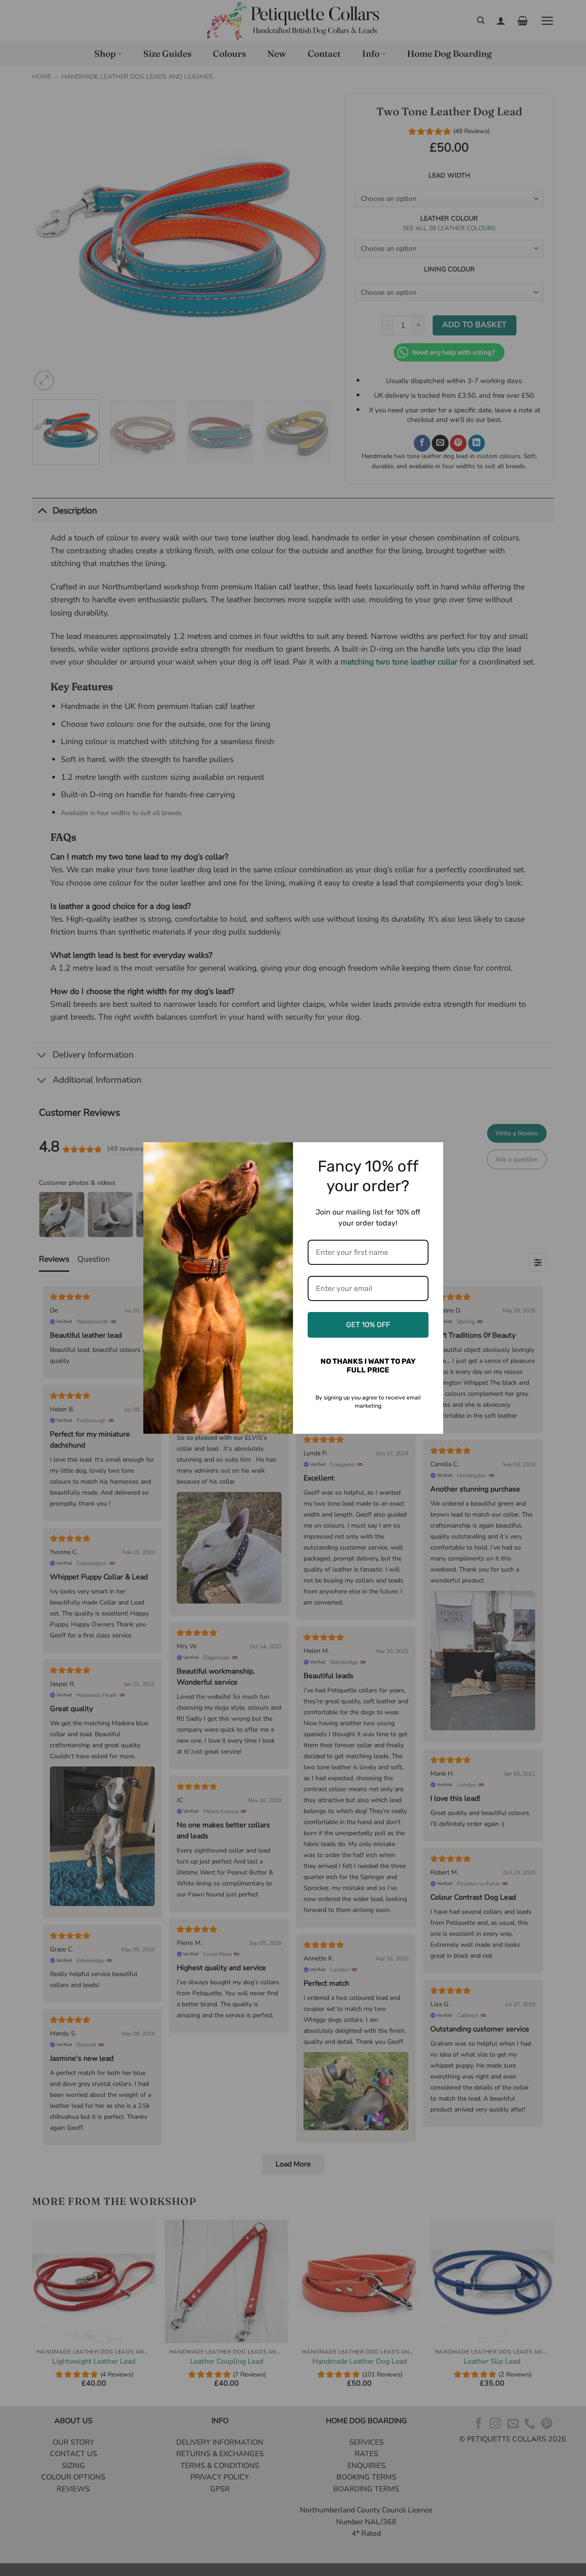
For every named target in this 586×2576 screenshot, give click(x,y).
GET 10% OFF (368, 1325)
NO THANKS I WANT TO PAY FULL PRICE (368, 1366)
